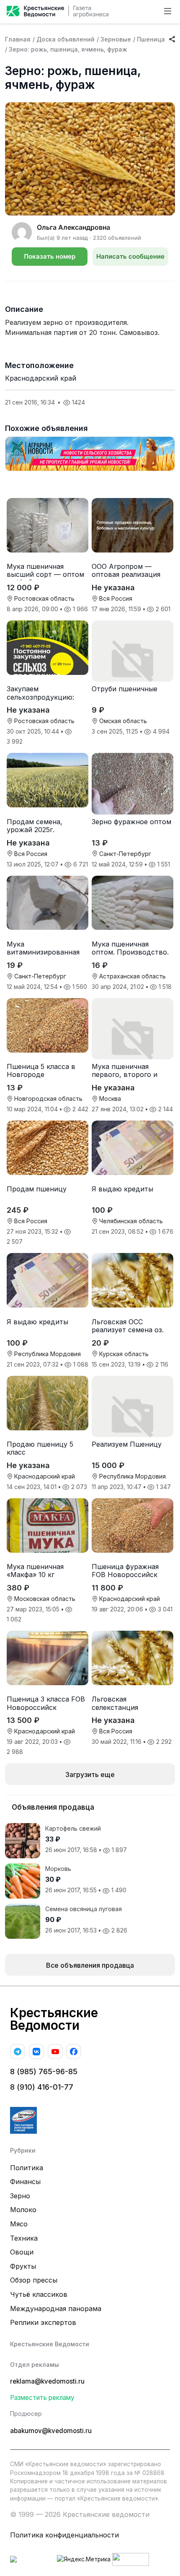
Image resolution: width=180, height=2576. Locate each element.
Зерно (20, 2196)
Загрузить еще (90, 1774)
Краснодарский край (41, 378)
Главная (18, 39)
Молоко (23, 2210)
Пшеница (151, 39)
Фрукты (23, 2266)
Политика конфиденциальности (64, 2535)
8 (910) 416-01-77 (42, 2087)
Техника (24, 2238)
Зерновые (116, 39)
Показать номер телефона (50, 259)
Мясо (19, 2224)
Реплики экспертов (43, 2322)
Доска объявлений (66, 39)
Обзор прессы (34, 2280)
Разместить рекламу (42, 2398)
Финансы (25, 2182)
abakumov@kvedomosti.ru (51, 2431)
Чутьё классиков (39, 2294)
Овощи (22, 2252)
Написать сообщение (130, 256)
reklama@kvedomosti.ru (47, 2381)
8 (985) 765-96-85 (44, 2071)
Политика (27, 2168)
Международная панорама (56, 2309)
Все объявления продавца (90, 1965)
